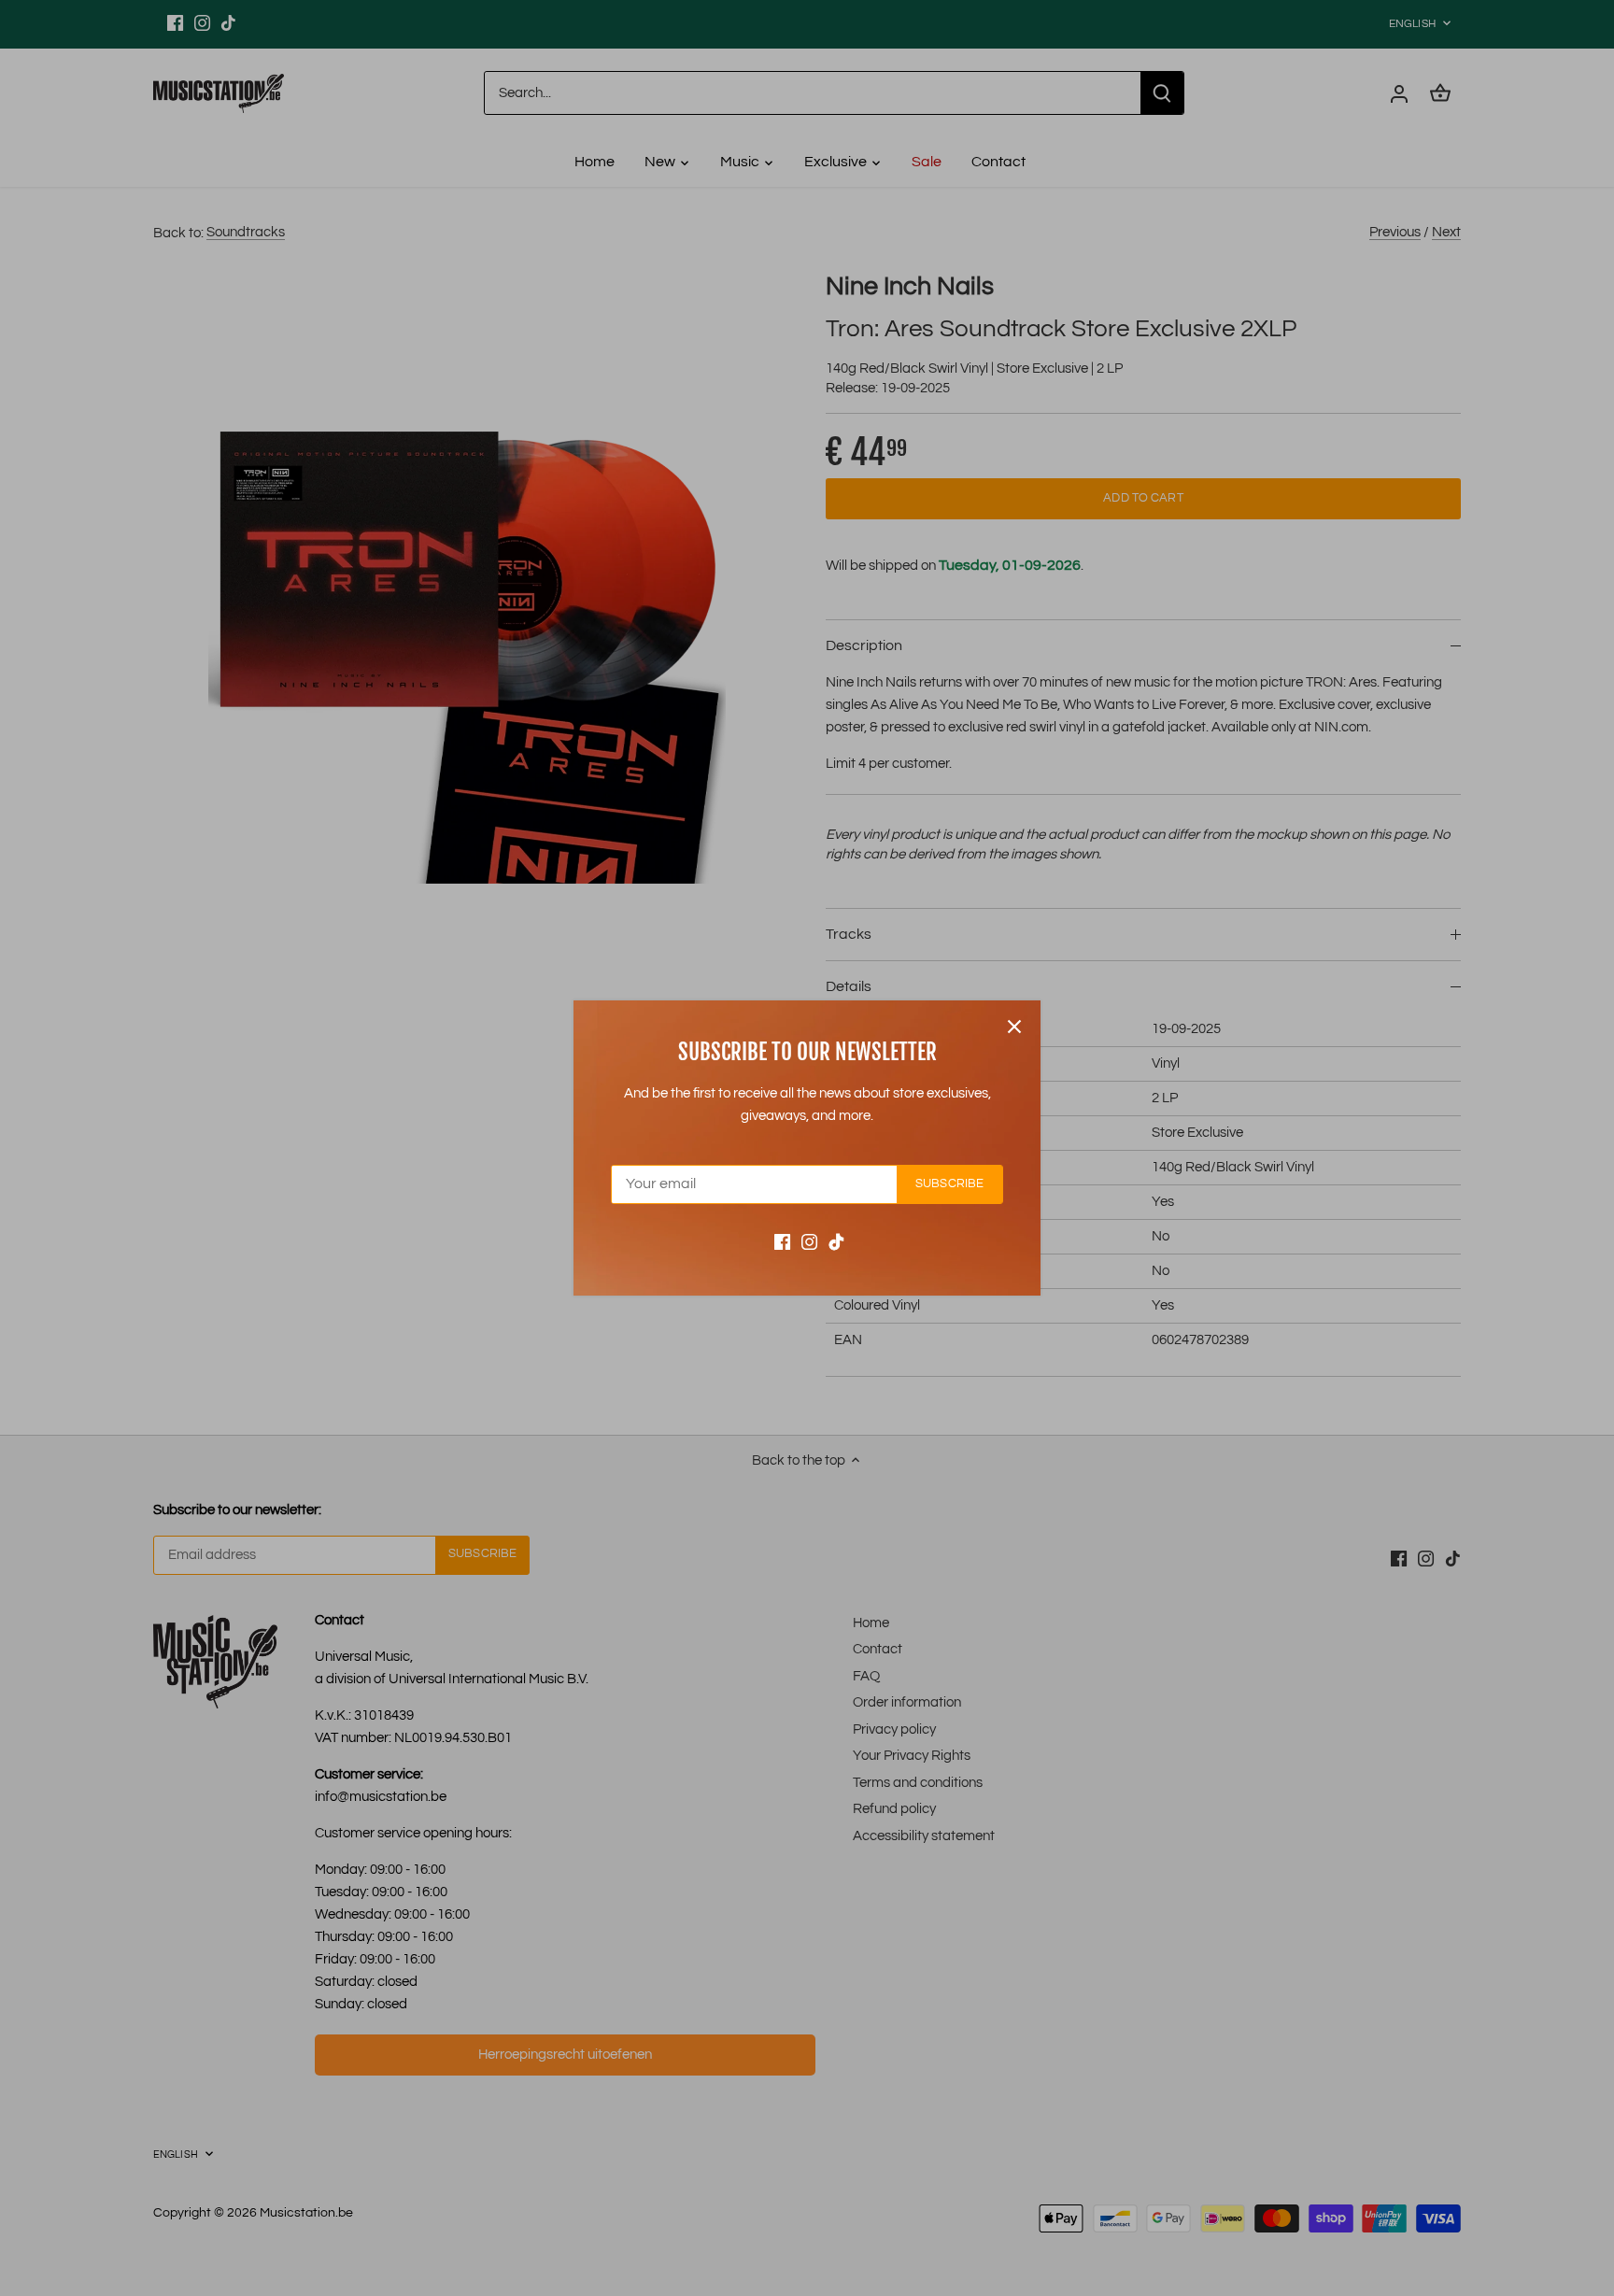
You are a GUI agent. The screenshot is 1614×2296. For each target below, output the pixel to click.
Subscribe (949, 1184)
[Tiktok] (836, 1242)
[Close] (1014, 1027)
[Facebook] (782, 1242)
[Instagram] (809, 1242)
